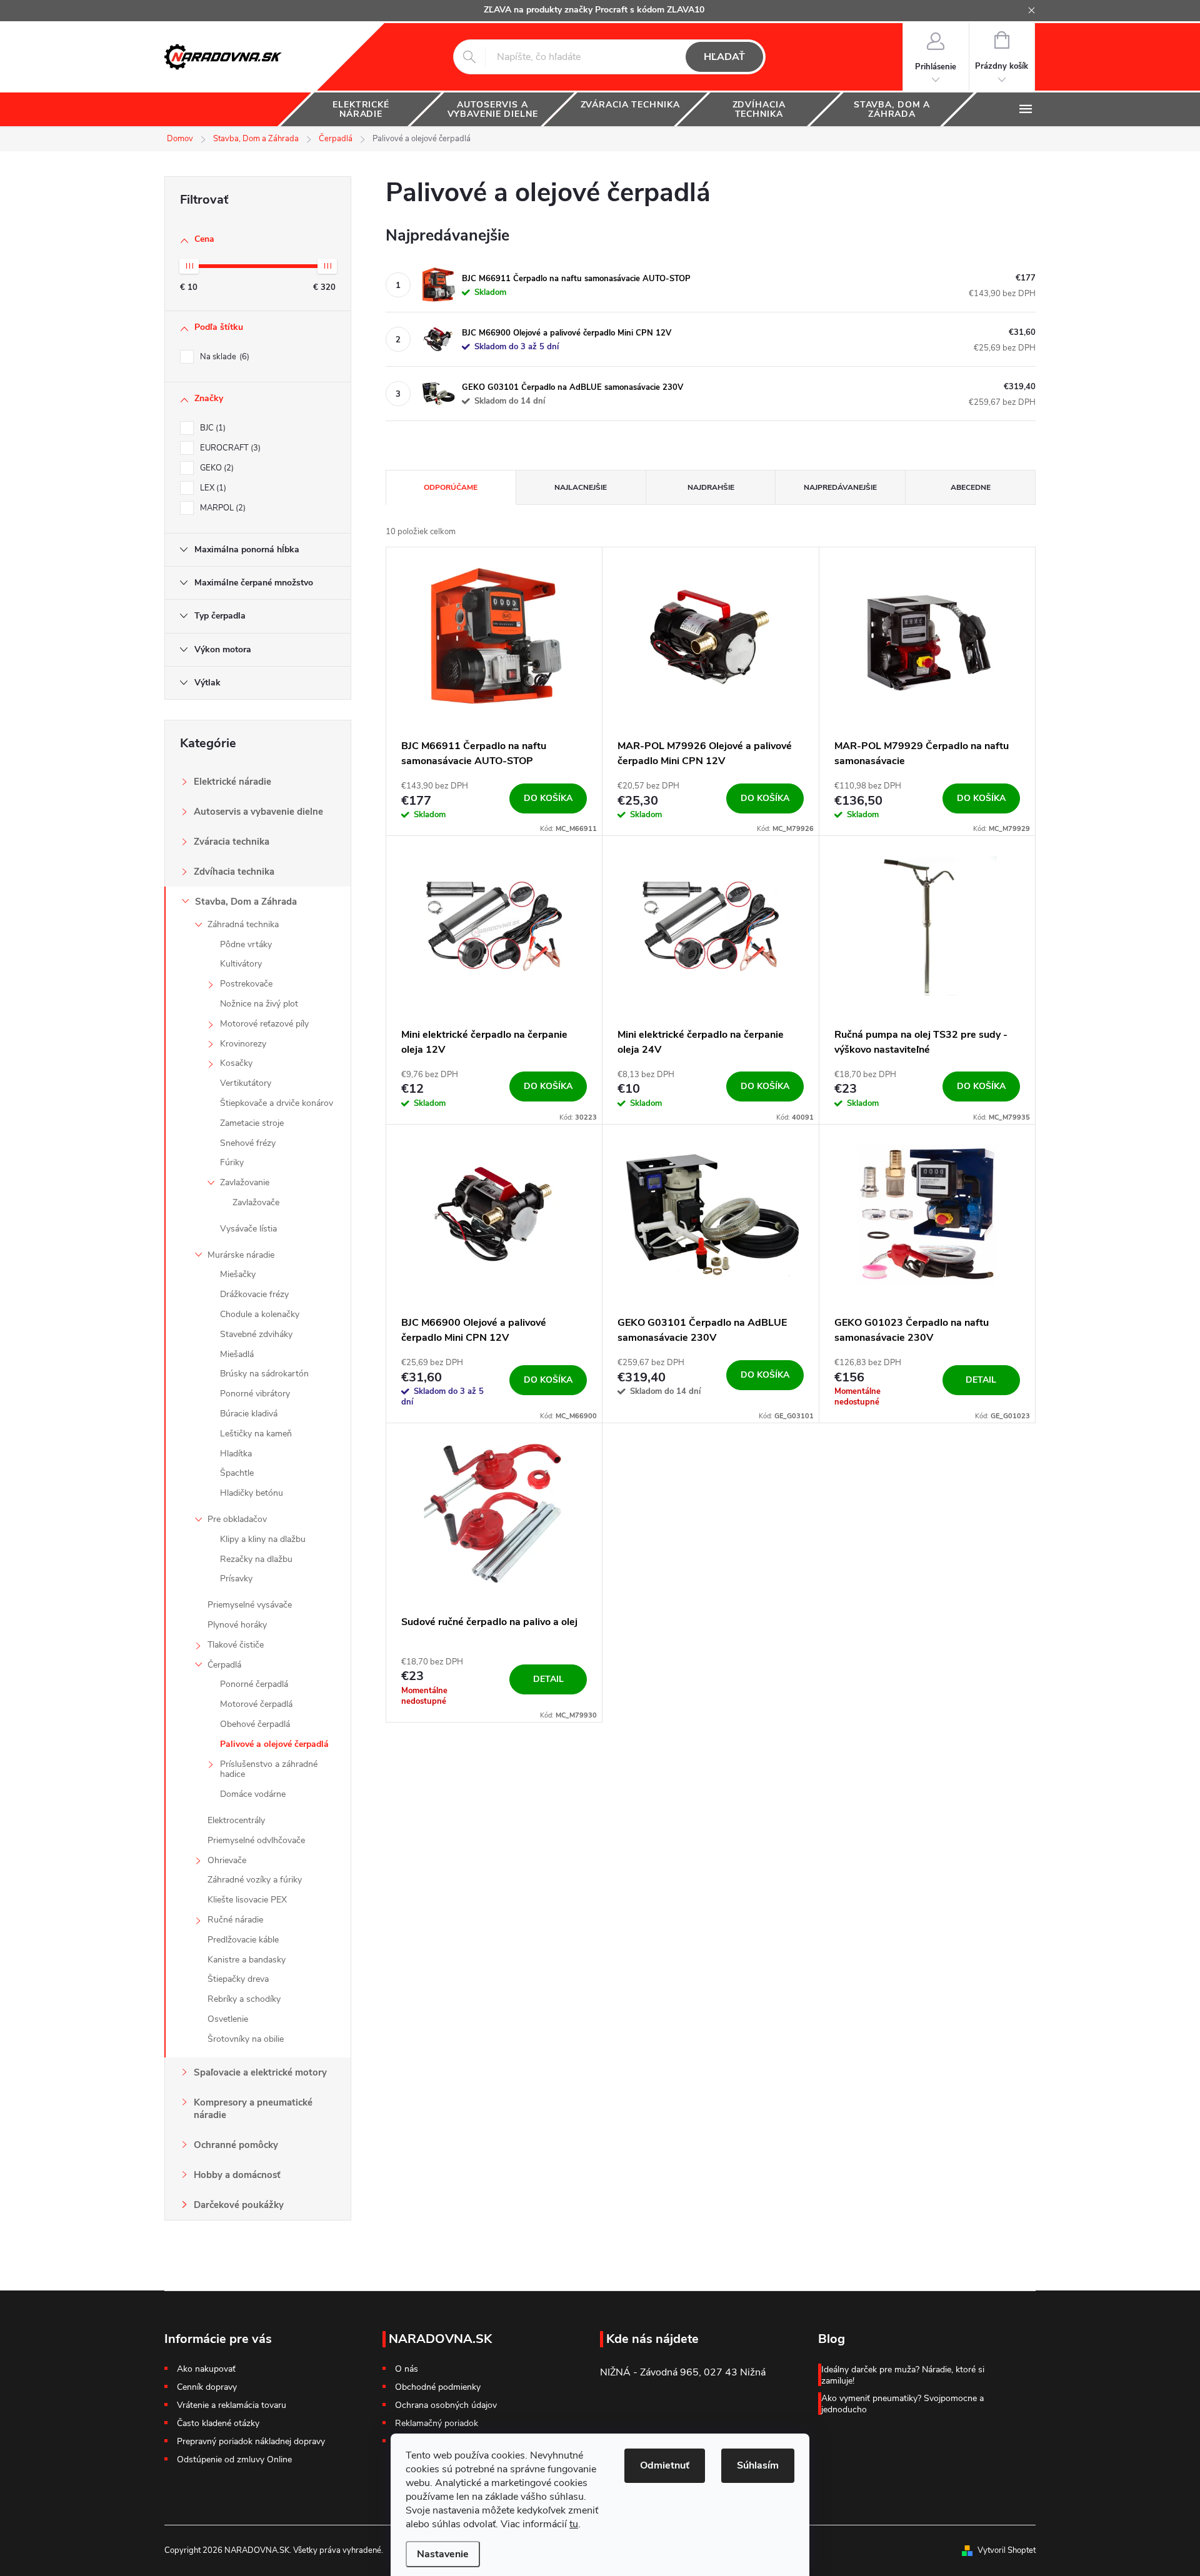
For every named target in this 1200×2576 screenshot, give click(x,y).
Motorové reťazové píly (264, 1024)
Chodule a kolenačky (260, 1314)
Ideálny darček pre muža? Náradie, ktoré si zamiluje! (903, 2375)
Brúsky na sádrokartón (264, 1374)
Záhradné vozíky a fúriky (255, 1880)
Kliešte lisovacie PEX (247, 1900)
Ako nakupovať (206, 2369)
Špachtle (237, 1473)
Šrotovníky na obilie (246, 2039)
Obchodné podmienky (438, 2387)
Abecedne (971, 487)
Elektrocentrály (236, 1820)
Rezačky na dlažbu (256, 1559)
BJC (212, 428)
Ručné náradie (235, 1920)
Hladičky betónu (252, 1493)
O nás (407, 2369)
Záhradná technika (243, 924)
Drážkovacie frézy (254, 1294)
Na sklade (223, 357)
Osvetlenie (228, 2019)
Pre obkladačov (237, 1519)
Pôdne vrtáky (246, 944)
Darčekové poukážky (239, 2205)
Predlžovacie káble (243, 1940)
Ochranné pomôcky (236, 2145)
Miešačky (238, 1274)
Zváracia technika (232, 842)
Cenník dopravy (207, 2387)
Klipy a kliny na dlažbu (263, 1539)
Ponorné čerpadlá (254, 1684)
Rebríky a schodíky (244, 1999)
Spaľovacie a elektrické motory (260, 2072)
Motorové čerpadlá (256, 1704)
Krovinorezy (243, 1044)
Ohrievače (227, 1860)
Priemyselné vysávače (250, 1605)
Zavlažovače (256, 1202)
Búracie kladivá (249, 1414)
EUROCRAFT (229, 448)
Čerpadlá (224, 1665)
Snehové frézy (248, 1143)
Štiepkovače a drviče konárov (277, 1103)
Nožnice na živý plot (259, 1004)
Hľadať (724, 57)
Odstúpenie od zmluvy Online (234, 2459)
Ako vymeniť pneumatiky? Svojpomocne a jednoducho (902, 2404)
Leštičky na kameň (256, 1434)
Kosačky (236, 1063)
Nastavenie (443, 2554)
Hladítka (236, 1454)
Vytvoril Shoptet (1007, 2550)
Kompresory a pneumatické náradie (253, 2109)
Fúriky (232, 1162)
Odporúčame (451, 487)
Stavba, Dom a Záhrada (246, 902)
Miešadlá (237, 1354)
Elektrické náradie (232, 782)
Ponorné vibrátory (255, 1394)
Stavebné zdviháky (256, 1334)
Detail (981, 1380)
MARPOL (222, 508)
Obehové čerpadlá (255, 1724)
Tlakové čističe (236, 1645)
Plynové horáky (237, 1625)
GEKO (216, 468)
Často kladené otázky (218, 2423)
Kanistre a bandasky (247, 1960)
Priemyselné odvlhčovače (256, 1840)
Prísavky (236, 1579)
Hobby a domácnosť (237, 2175)
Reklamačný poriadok (437, 2424)
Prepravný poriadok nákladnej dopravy (251, 2441)
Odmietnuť (665, 2465)
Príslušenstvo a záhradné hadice (269, 1769)
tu (574, 2524)
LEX (212, 488)
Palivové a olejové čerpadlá (274, 1744)
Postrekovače (246, 984)
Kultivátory (241, 964)
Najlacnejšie (581, 487)
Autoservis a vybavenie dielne (258, 812)
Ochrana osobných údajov (446, 2405)
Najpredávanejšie (840, 487)
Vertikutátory (246, 1083)
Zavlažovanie (245, 1182)
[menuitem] (361, 109)
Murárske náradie (241, 1255)
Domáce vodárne (253, 1794)
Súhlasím (758, 2465)
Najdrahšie (711, 487)
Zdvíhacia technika (234, 872)
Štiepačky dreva (238, 1979)
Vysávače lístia (248, 1229)
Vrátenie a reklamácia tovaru (232, 2405)
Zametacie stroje (252, 1123)
